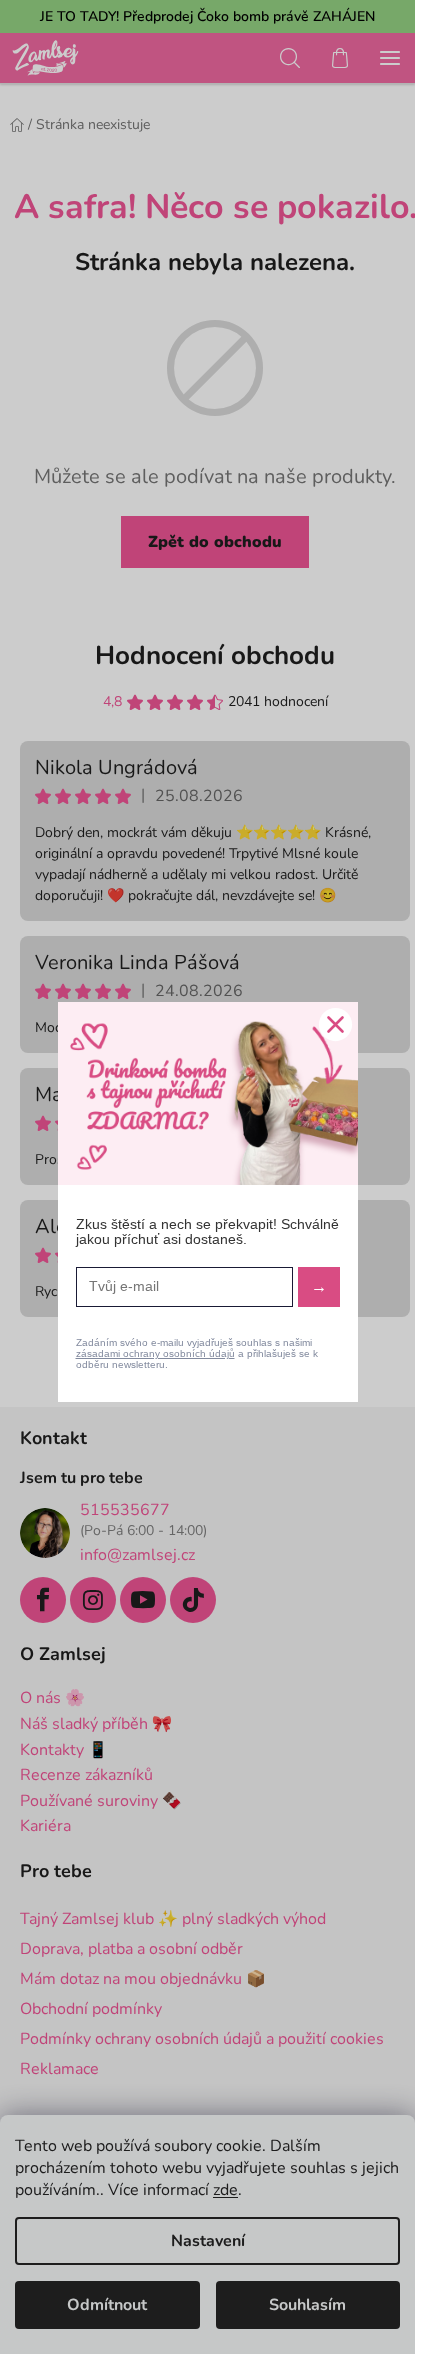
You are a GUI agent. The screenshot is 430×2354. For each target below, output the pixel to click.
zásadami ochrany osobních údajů (155, 1353)
